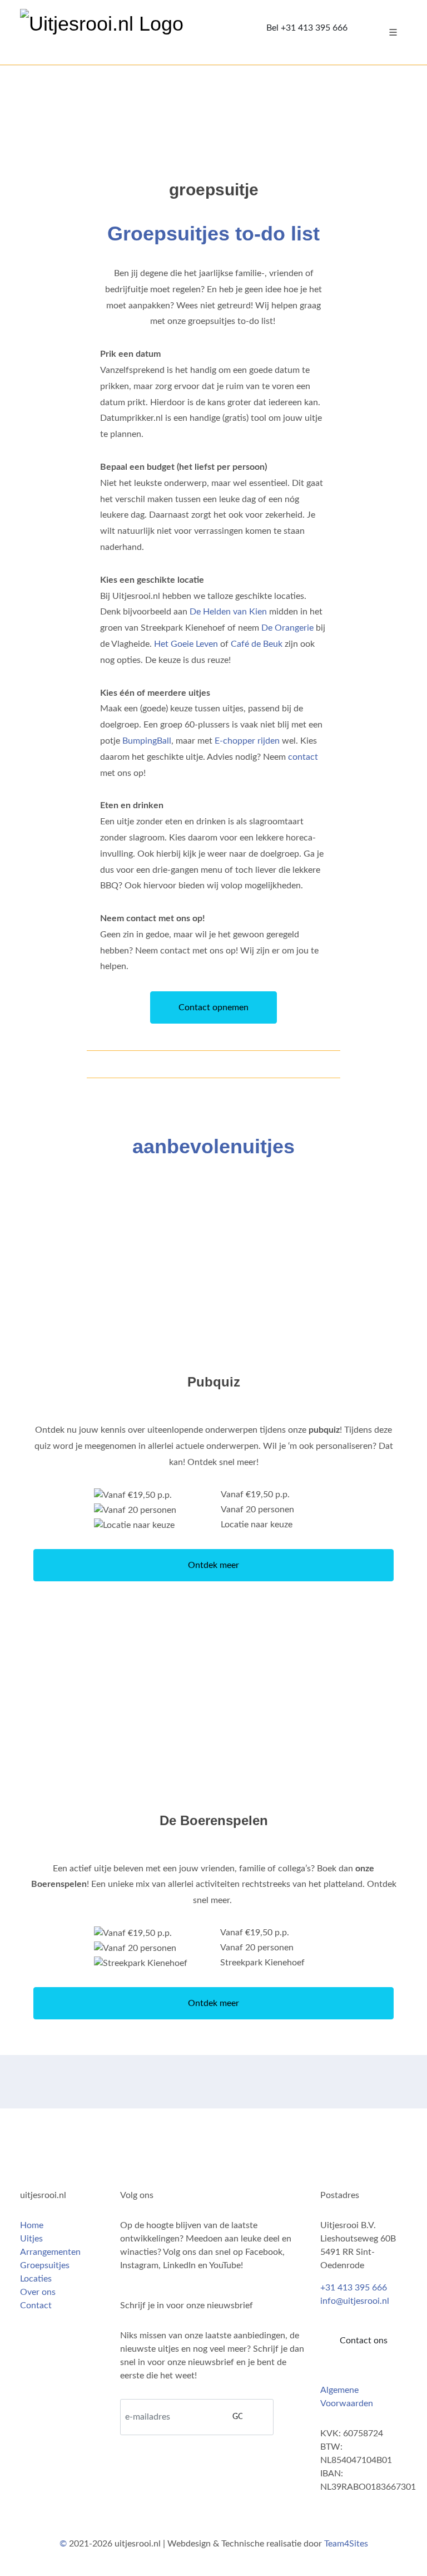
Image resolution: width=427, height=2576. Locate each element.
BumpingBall (147, 741)
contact (303, 757)
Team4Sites (346, 2544)
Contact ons (364, 2341)
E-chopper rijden (247, 741)
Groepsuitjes (45, 2265)
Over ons (38, 2292)
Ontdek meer (213, 1565)
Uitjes (31, 2239)
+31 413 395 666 (354, 2288)
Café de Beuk (257, 644)
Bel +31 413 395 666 (307, 28)
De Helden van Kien (228, 612)
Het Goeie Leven (186, 644)
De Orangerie (287, 628)
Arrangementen (50, 2252)
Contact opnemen (213, 1007)
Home (32, 2225)
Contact (36, 2305)
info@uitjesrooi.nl (355, 2301)
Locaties (36, 2279)
